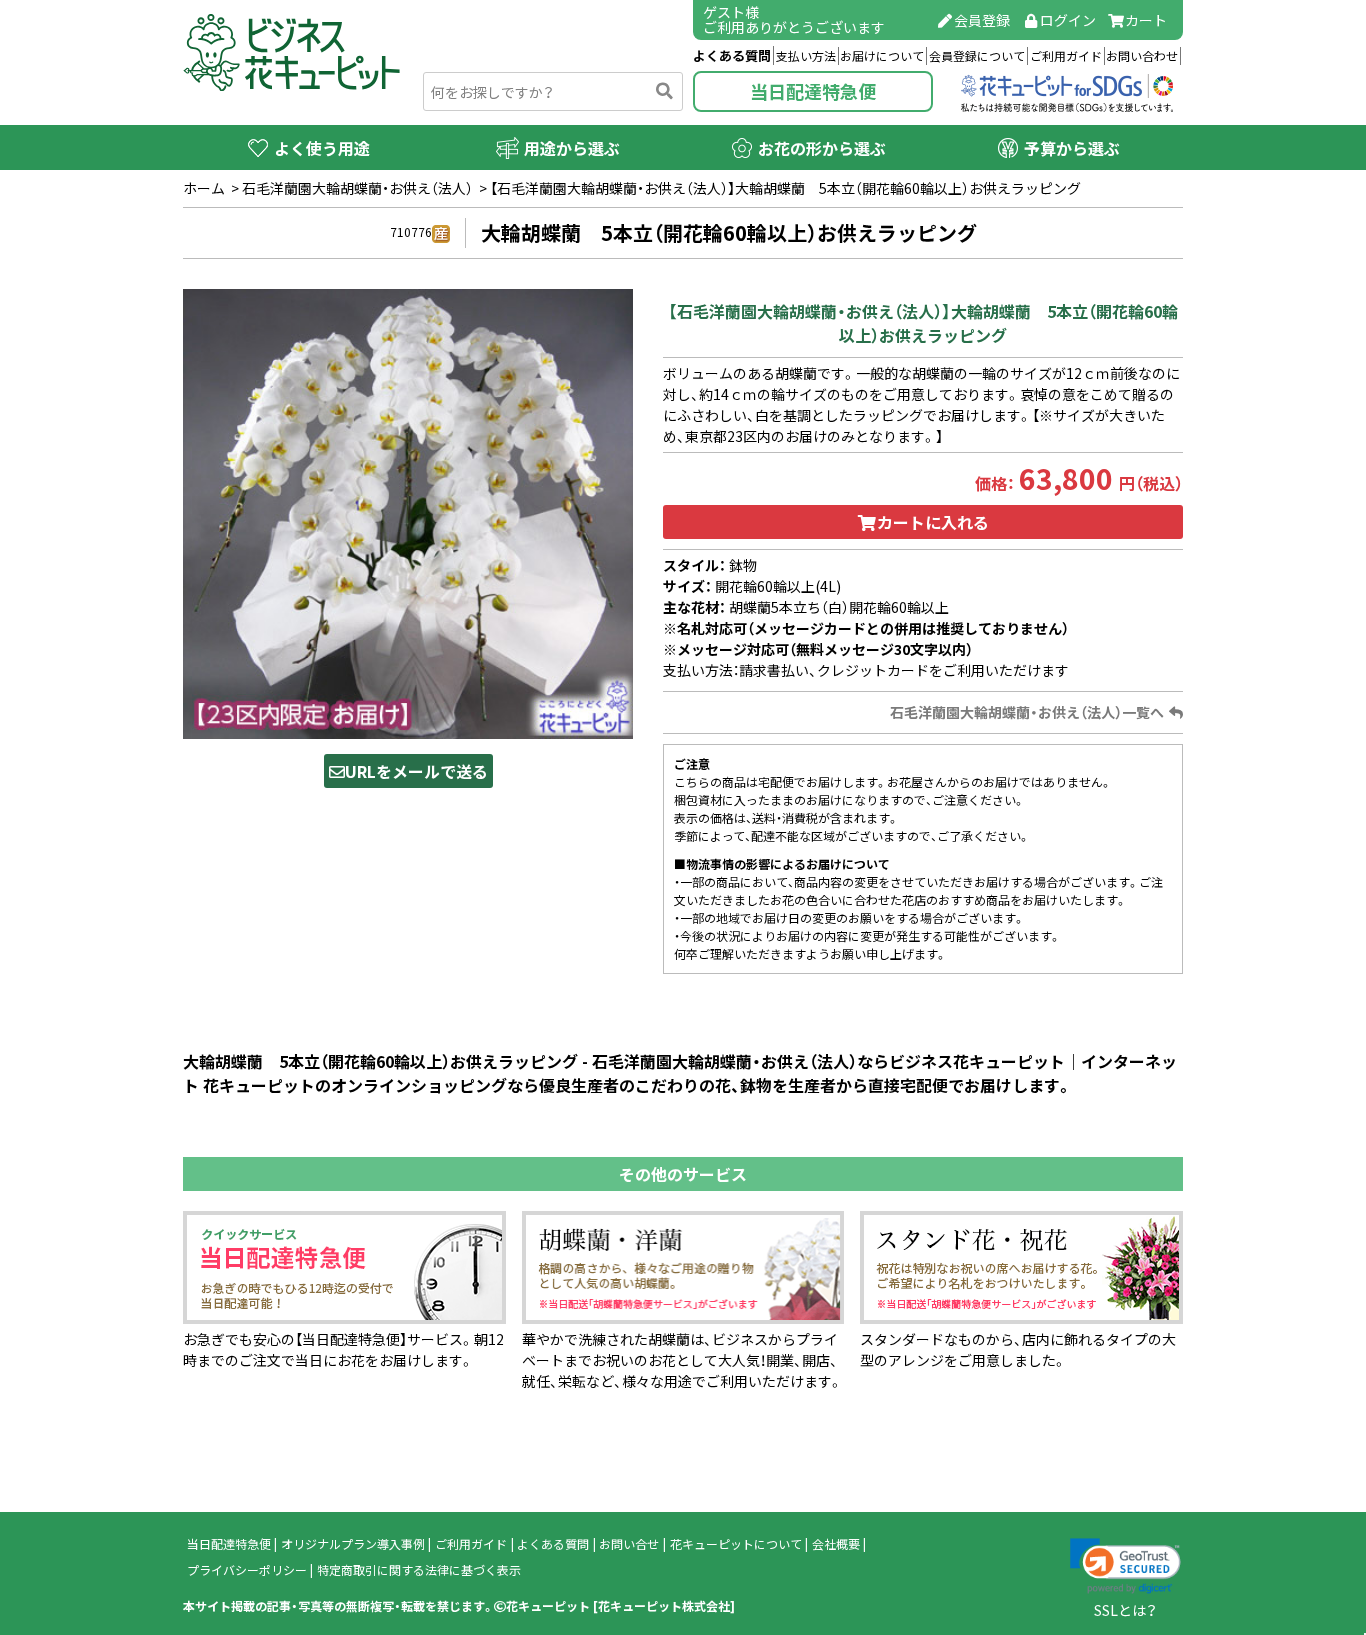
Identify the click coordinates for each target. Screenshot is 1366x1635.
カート (1146, 20)
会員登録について (977, 56)
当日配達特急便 (813, 91)
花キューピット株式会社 (664, 1606)
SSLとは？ (1125, 1610)
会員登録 (982, 20)
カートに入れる (933, 522)
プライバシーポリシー (247, 1570)
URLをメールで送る (416, 771)
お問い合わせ (1142, 56)
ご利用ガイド (1066, 56)
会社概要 (836, 1544)
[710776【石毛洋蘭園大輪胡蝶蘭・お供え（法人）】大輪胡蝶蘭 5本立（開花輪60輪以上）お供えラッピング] (408, 512)
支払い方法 (806, 56)
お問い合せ (629, 1544)
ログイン (1068, 20)
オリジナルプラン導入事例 (353, 1544)
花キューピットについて (736, 1544)
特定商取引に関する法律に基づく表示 (419, 1570)
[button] (1125, 1566)
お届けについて (882, 56)
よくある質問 (732, 55)
